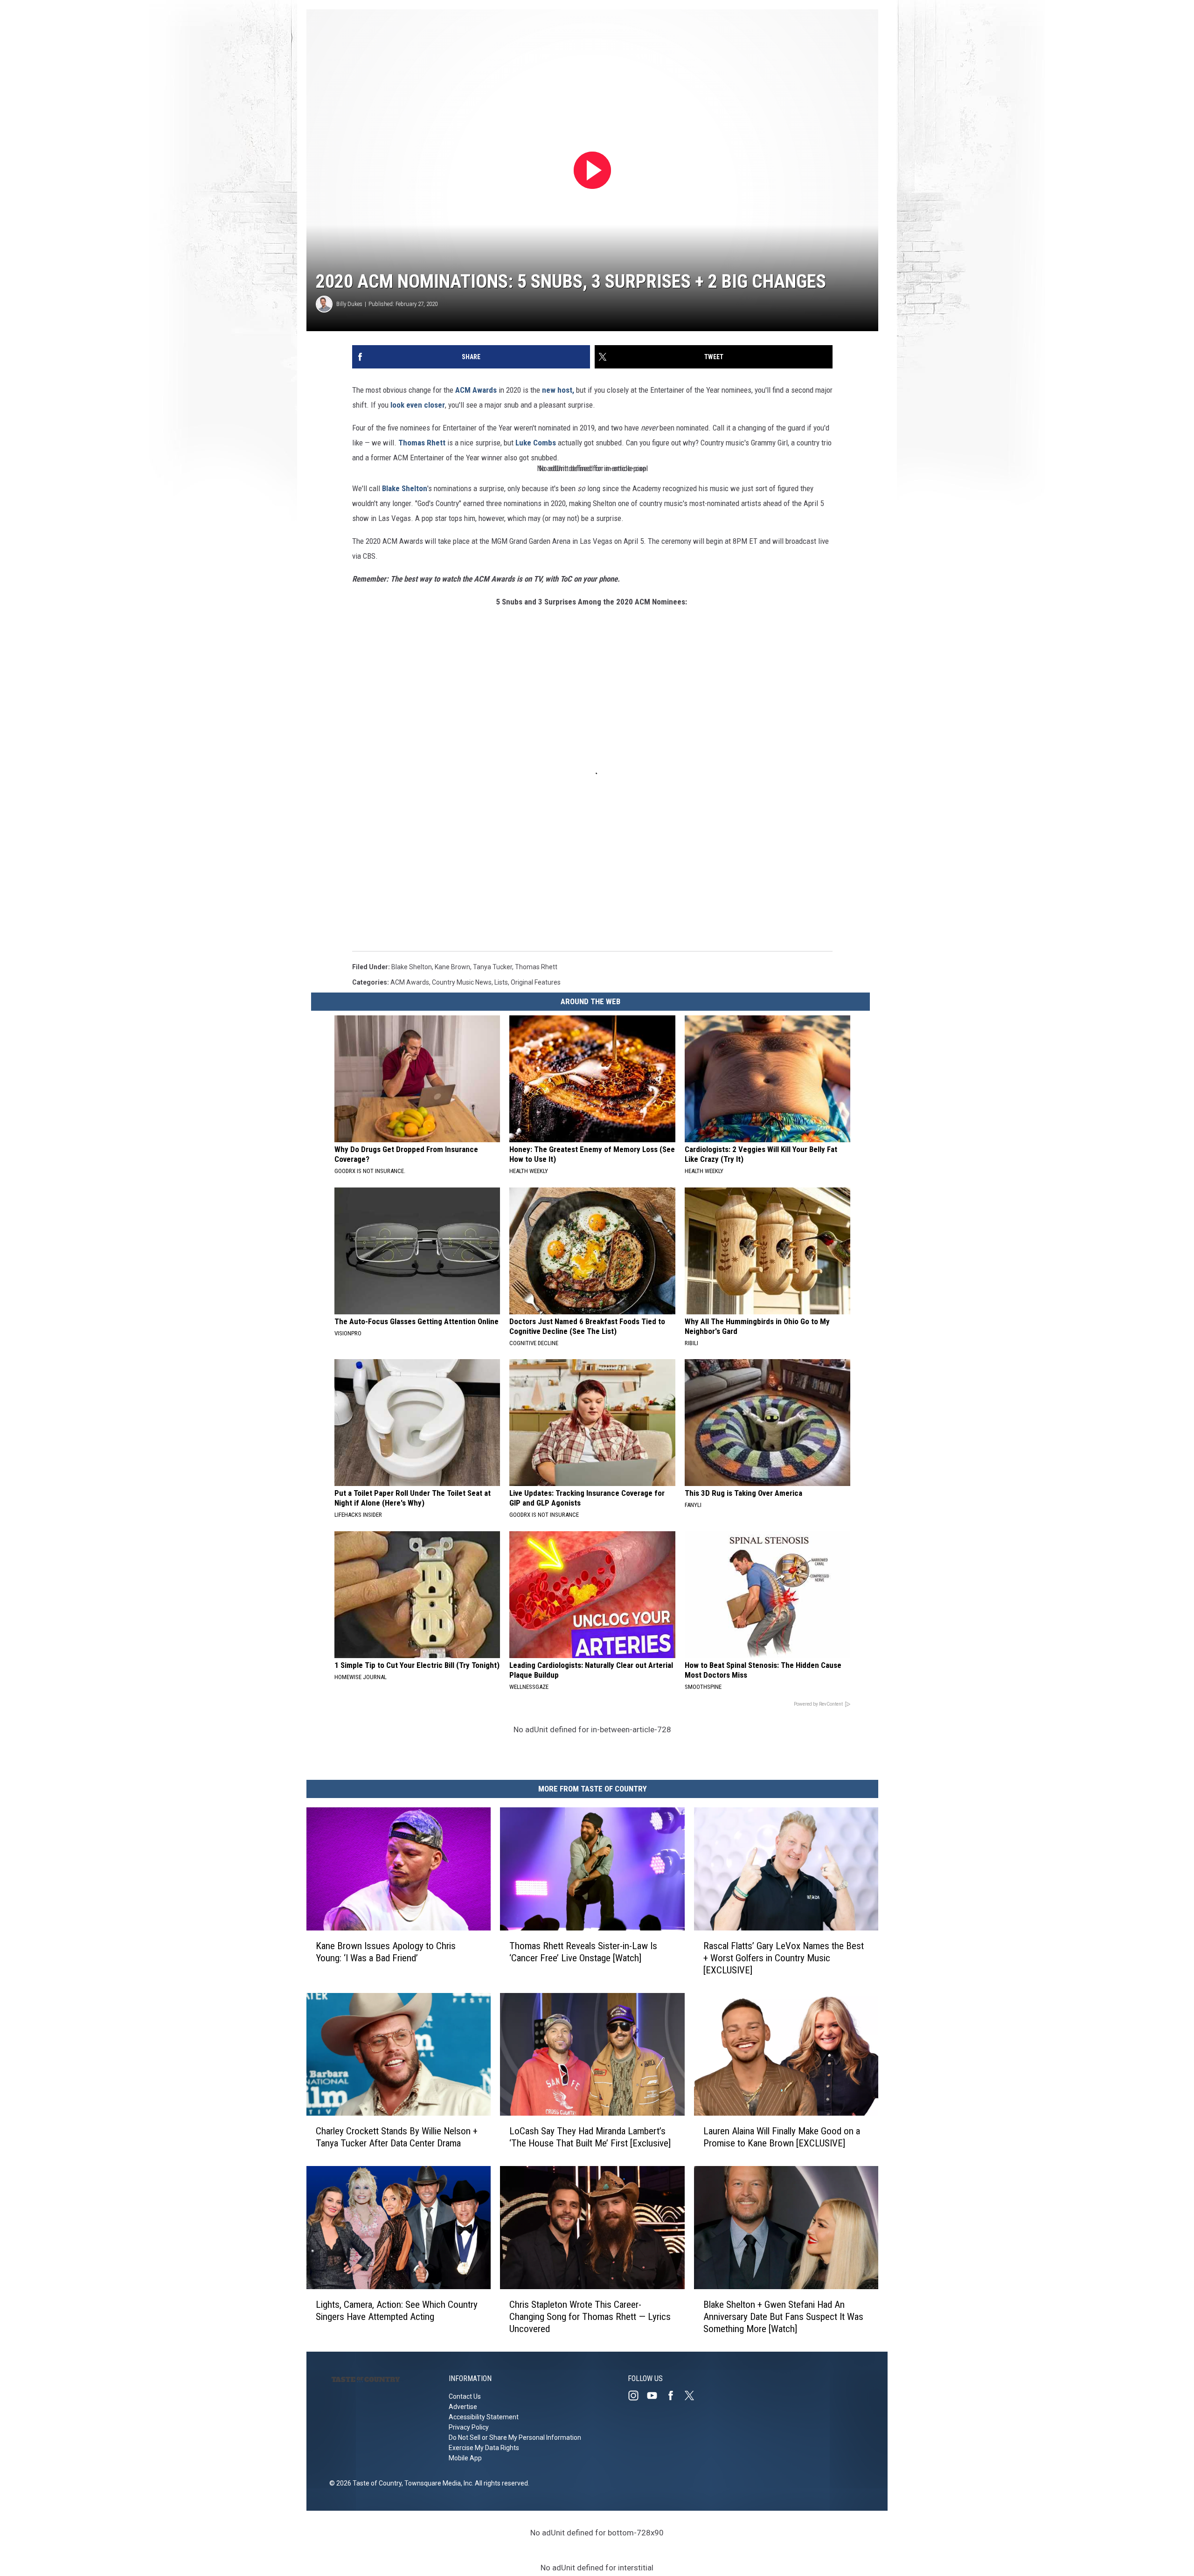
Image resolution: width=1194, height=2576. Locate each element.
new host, (559, 390)
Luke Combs (536, 443)
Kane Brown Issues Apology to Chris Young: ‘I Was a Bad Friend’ (386, 1952)
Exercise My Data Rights (484, 2448)
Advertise (463, 2407)
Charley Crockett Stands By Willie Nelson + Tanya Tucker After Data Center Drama (397, 2137)
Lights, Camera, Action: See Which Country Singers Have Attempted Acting (397, 2311)
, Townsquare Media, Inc (437, 2483)
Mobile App (465, 2458)
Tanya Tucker (493, 967)
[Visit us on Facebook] (674, 2395)
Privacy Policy (469, 2427)
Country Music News (462, 982)
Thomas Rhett (423, 443)
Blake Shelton (405, 488)
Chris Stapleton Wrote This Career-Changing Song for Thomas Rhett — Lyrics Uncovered (590, 2317)
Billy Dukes (349, 304)
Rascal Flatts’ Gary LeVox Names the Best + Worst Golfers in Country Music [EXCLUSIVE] (784, 1958)
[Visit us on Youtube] (656, 2395)
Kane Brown (452, 967)
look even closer (418, 405)
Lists (501, 982)
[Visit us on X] (693, 2395)
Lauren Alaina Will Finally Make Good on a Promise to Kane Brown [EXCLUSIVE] (782, 2137)
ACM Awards (476, 390)
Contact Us (465, 2396)
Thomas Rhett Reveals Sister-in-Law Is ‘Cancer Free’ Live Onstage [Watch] (583, 1952)
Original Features (536, 982)
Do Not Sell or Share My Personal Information (515, 2437)
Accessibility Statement (484, 2417)
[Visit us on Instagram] (637, 2395)
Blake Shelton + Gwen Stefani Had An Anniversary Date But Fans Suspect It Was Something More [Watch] (783, 2317)
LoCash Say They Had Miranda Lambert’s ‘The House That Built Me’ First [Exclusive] (590, 2137)
